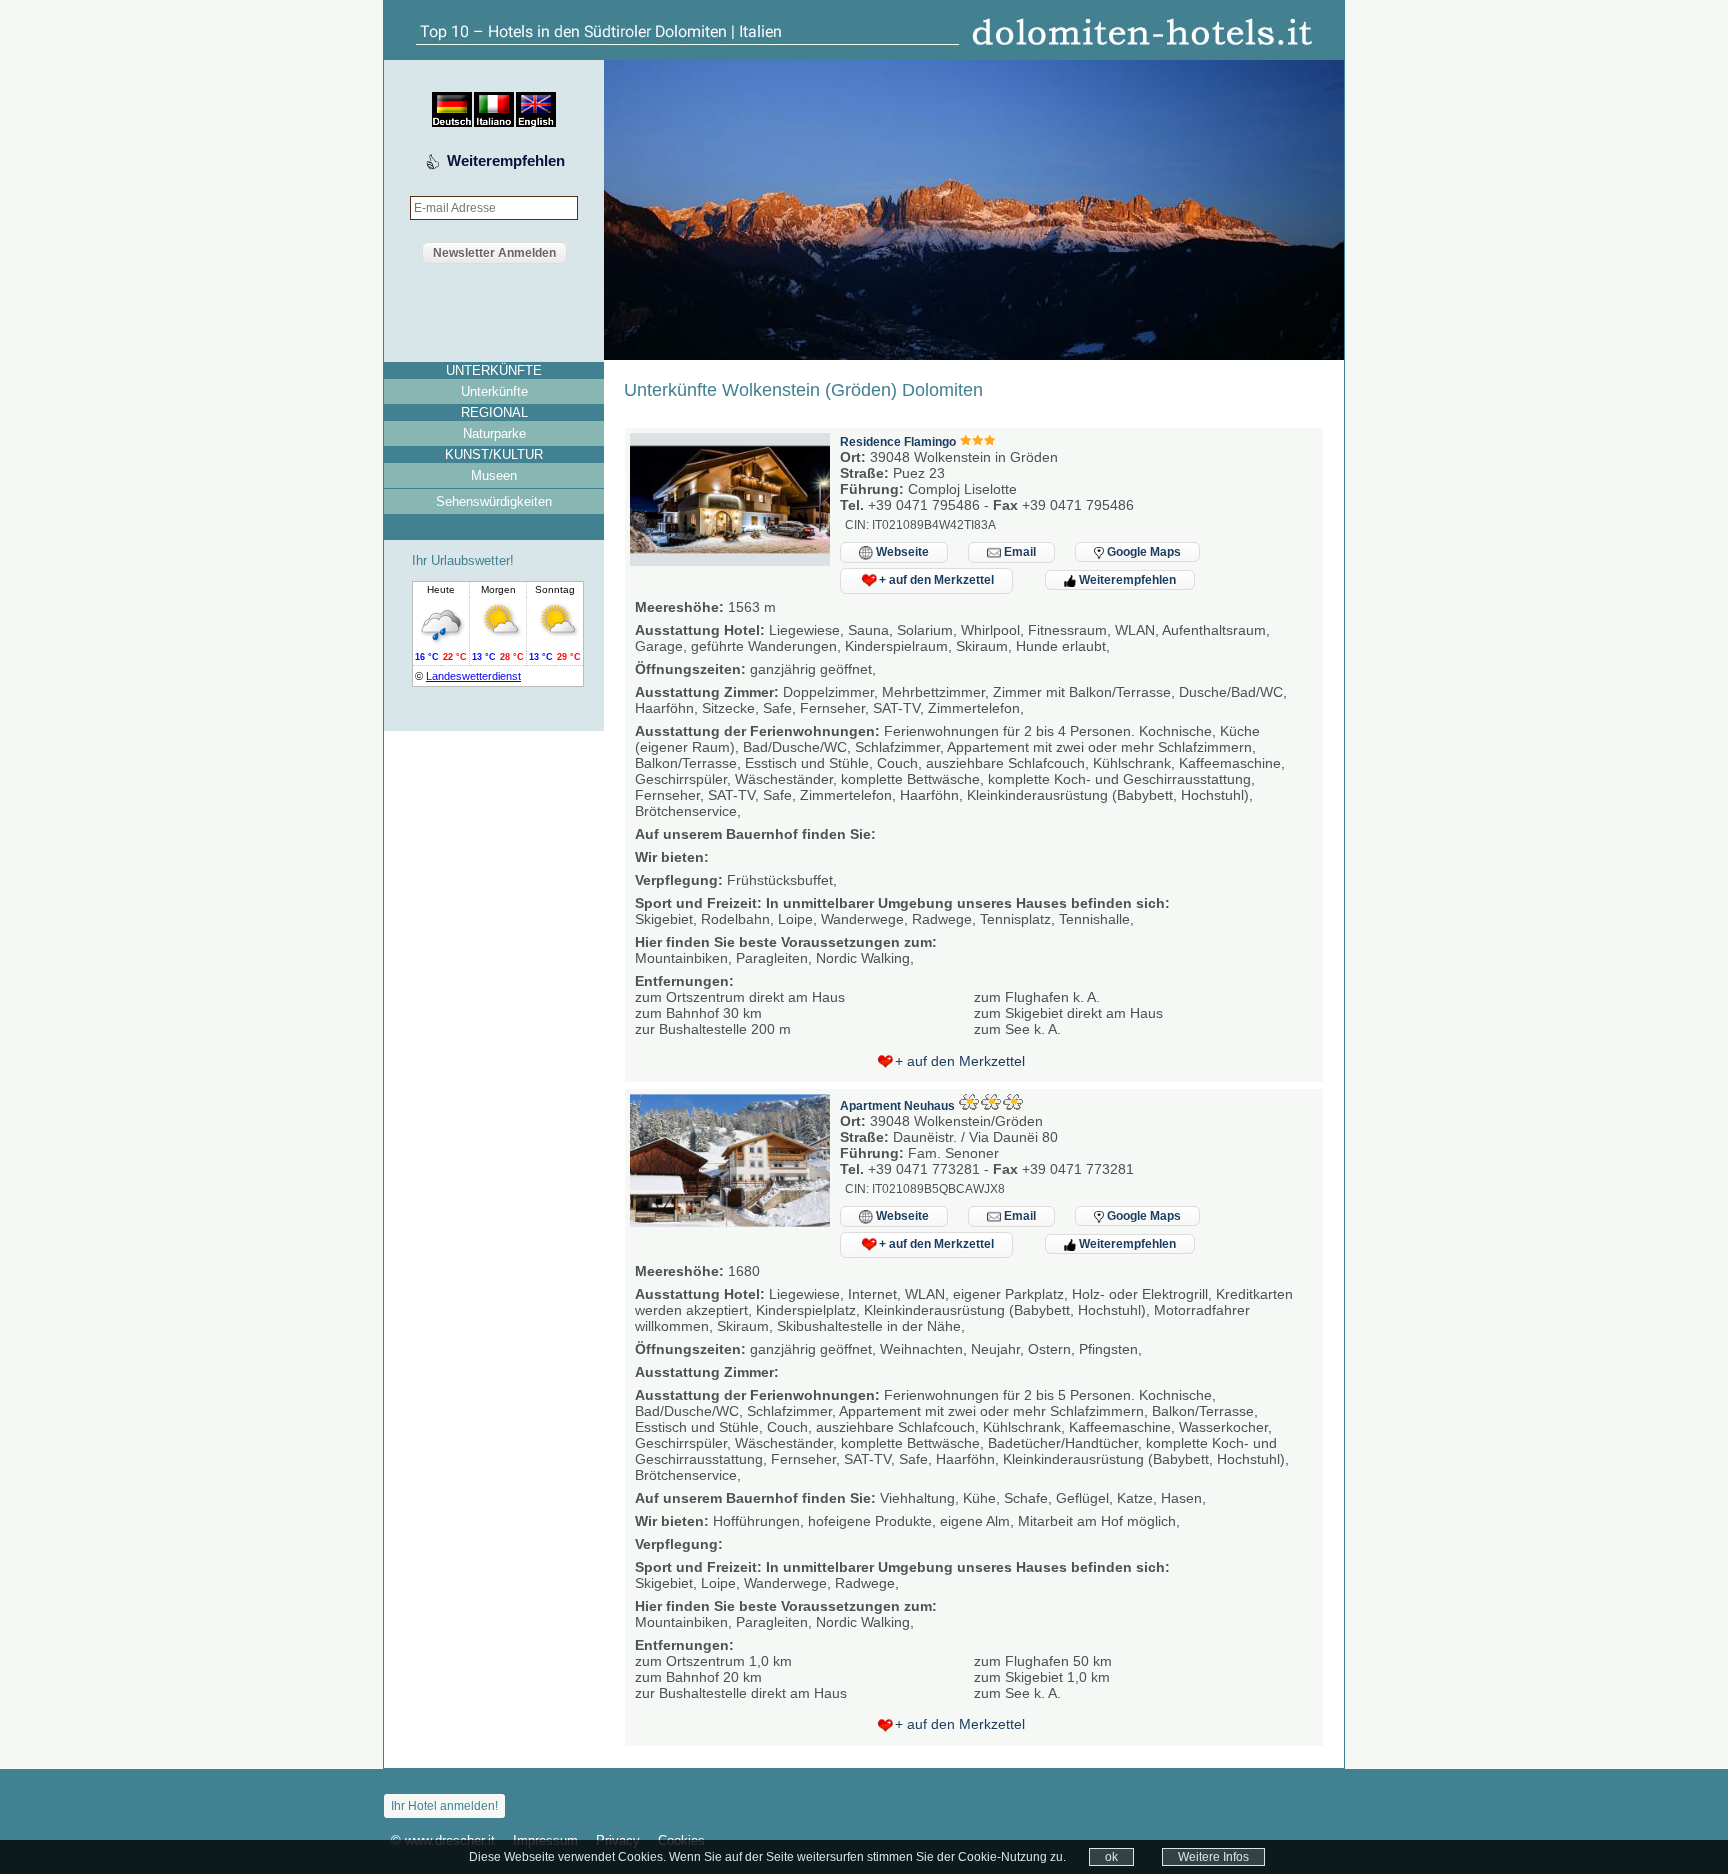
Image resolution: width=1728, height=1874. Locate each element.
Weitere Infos (1213, 1857)
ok (1111, 1857)
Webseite (901, 552)
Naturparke (494, 433)
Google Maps (1142, 552)
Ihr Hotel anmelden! (444, 1806)
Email (1018, 552)
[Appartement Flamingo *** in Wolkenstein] (730, 561)
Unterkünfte (494, 391)
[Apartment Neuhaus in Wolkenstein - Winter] (730, 1222)
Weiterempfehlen (506, 160)
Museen (494, 475)
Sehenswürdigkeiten (494, 501)
